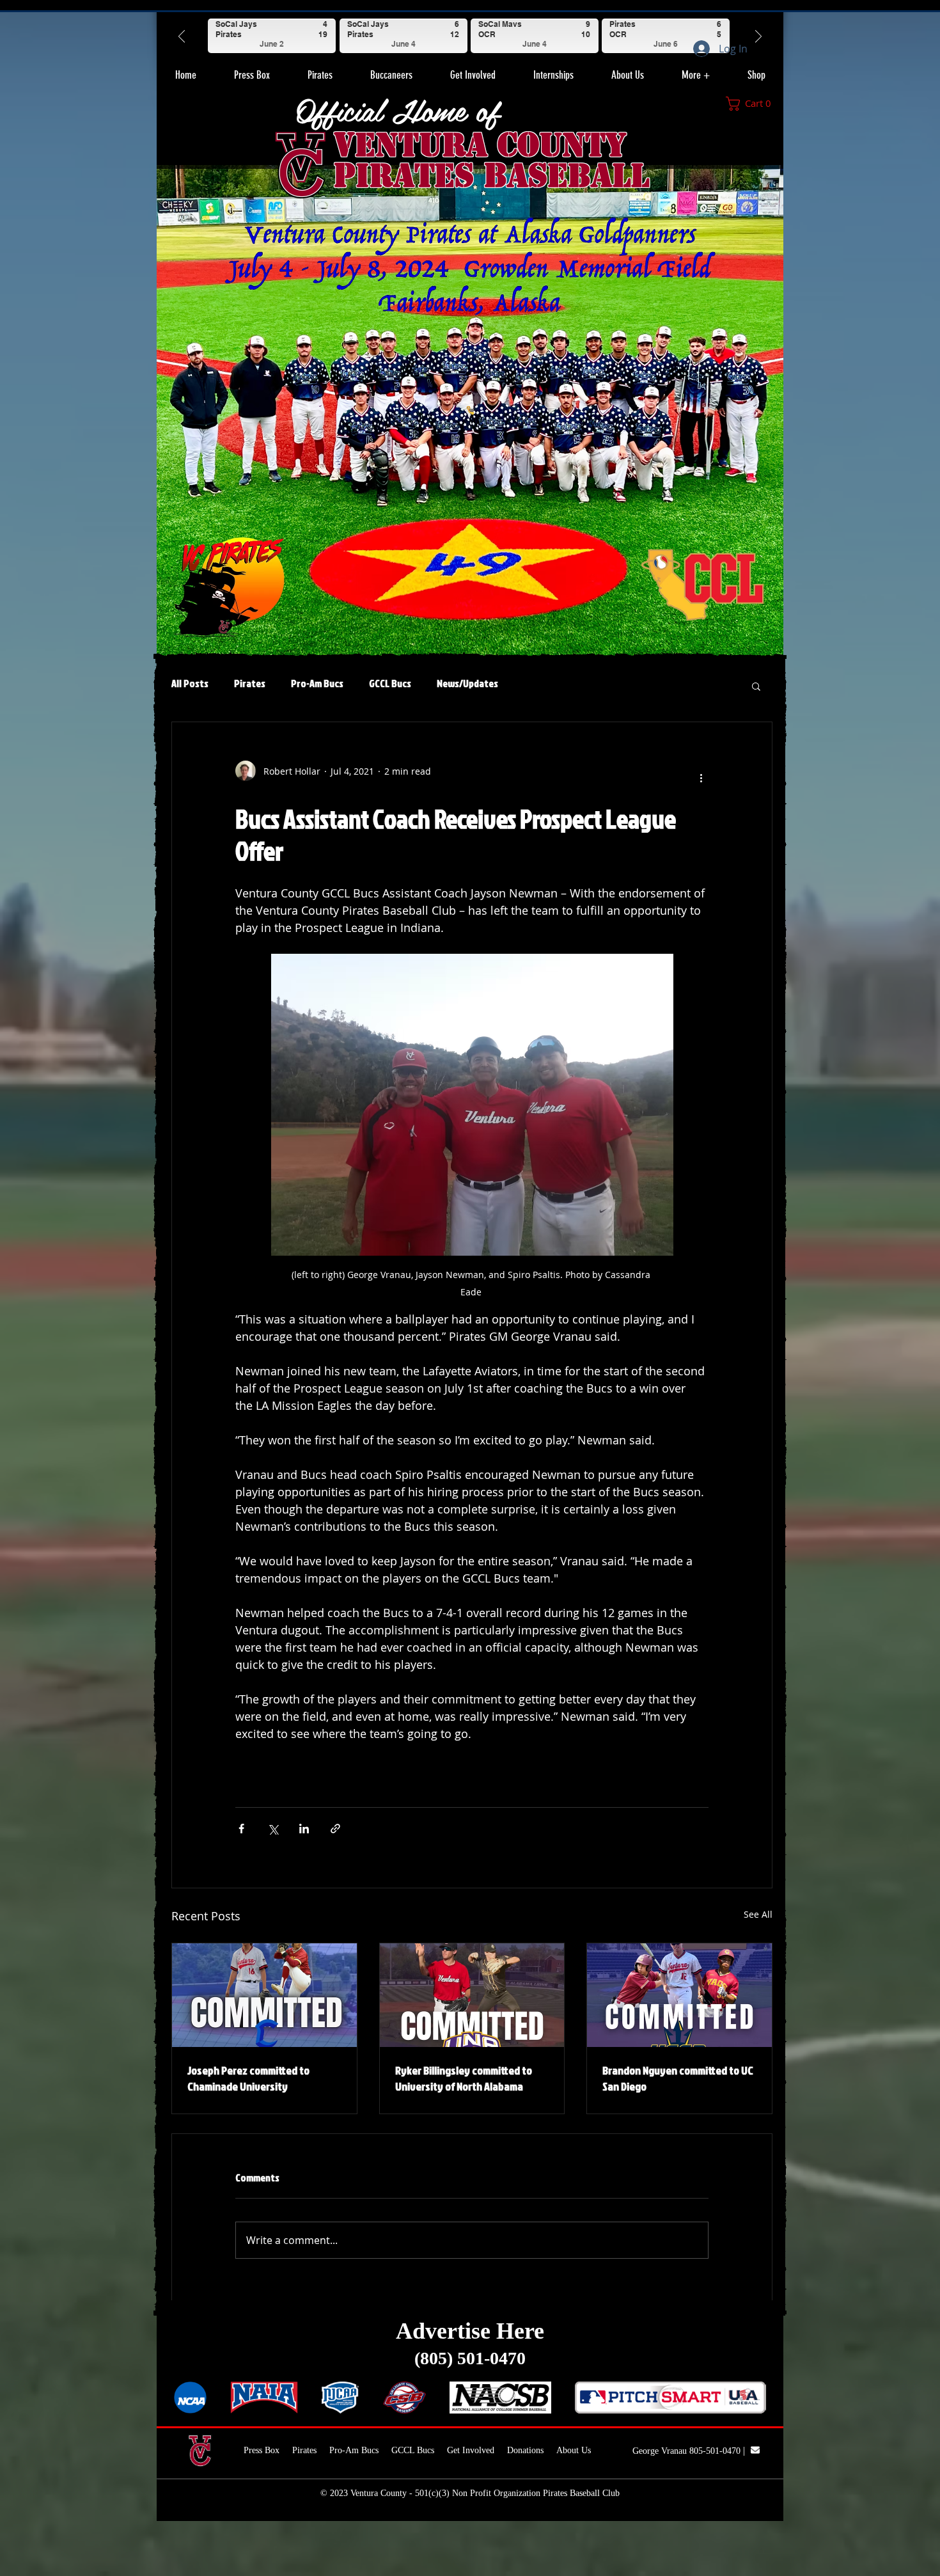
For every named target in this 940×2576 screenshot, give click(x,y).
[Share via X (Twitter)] (273, 1829)
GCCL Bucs (390, 683)
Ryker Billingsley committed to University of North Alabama (464, 2078)
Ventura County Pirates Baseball (491, 160)
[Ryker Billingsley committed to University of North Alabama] (472, 1995)
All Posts (190, 683)
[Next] (758, 36)
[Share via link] (335, 1829)
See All (758, 1914)
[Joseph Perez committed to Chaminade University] (264, 1995)
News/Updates (467, 683)
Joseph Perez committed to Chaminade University (248, 2078)
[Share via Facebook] (241, 1829)
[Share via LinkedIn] (304, 1829)
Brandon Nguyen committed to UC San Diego (678, 2078)
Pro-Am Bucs (317, 683)
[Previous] (182, 36)
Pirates (250, 683)
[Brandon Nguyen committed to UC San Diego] (679, 1995)
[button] (320, 70)
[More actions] (701, 776)
